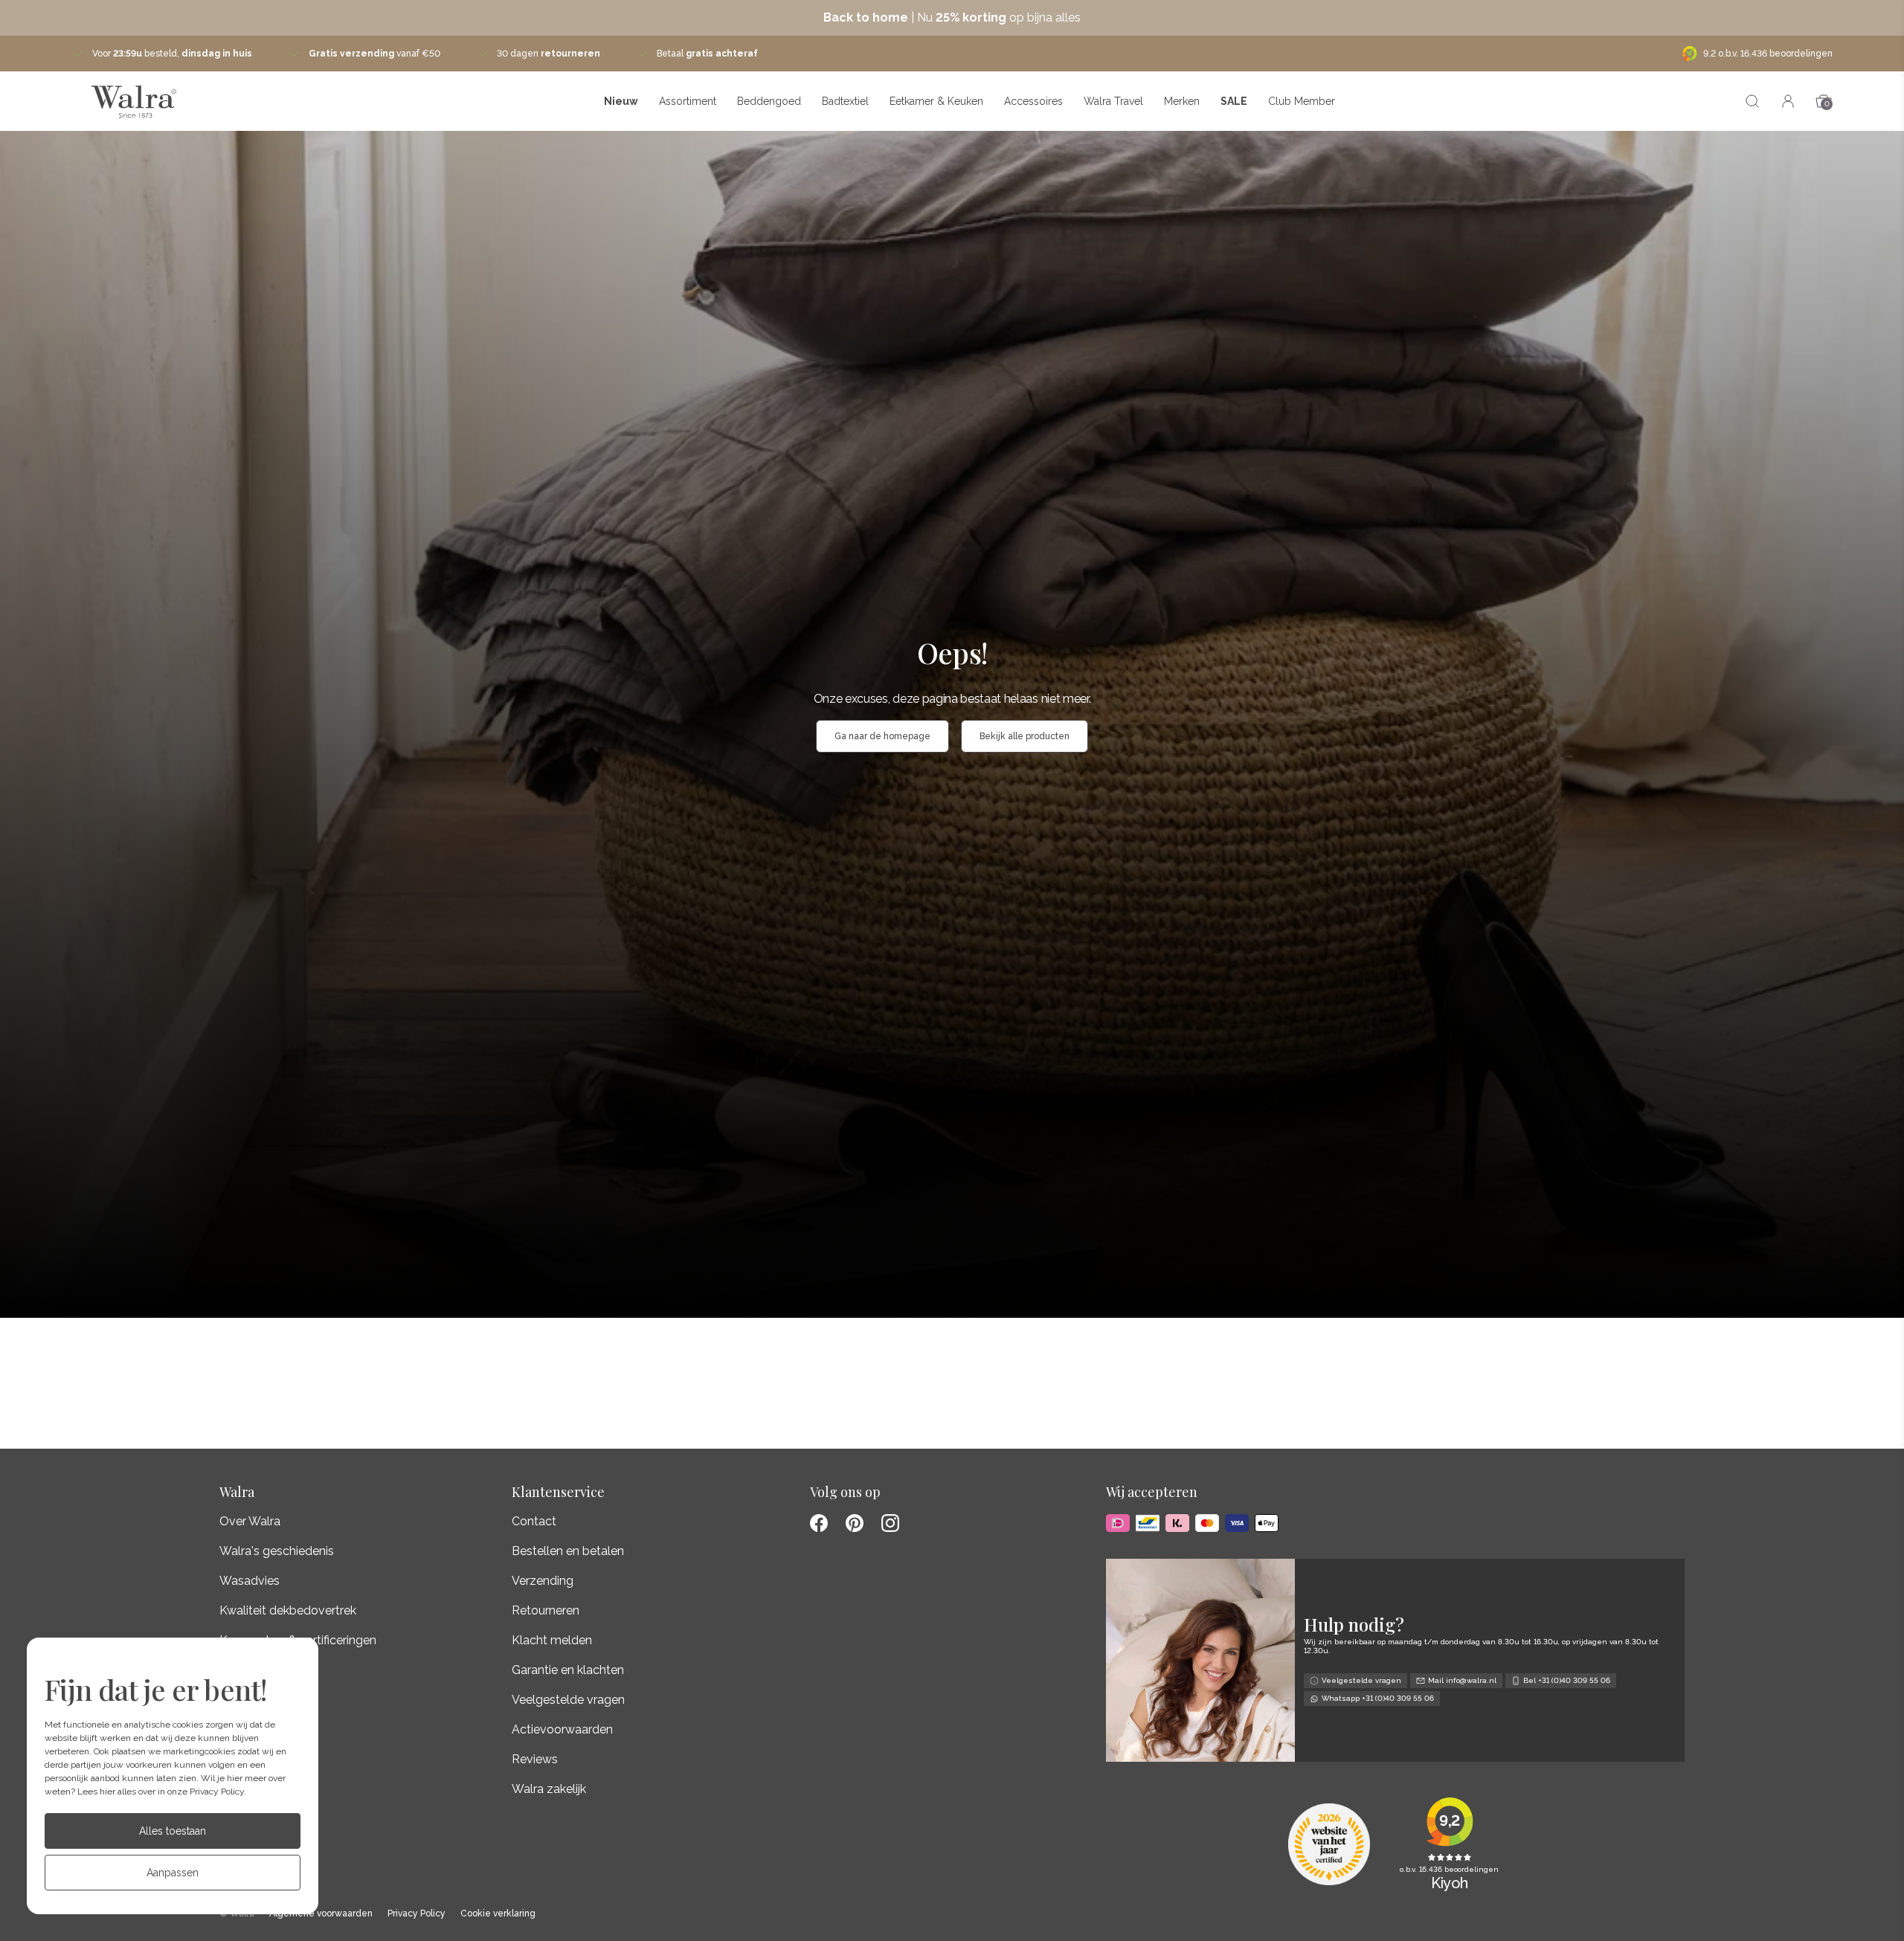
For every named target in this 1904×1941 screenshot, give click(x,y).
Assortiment (688, 101)
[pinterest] (855, 1523)
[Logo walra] (134, 101)
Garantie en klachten (568, 1670)
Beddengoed (769, 101)
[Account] (1788, 101)
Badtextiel (845, 101)
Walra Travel (1113, 101)
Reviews (535, 1759)
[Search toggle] (1752, 101)
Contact (534, 1521)
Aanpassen (173, 1873)
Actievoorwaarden (562, 1729)
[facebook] (819, 1523)
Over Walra (250, 1521)
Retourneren (546, 1610)
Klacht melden (552, 1640)
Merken (1182, 101)
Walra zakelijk (549, 1789)
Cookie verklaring (498, 1914)
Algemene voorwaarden (321, 1914)
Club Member (1302, 101)
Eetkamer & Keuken (936, 101)
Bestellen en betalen (568, 1551)
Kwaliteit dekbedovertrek (288, 1610)
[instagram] (890, 1523)
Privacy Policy (217, 1792)
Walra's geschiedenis (277, 1551)
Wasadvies (250, 1581)
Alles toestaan (173, 1831)
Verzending (543, 1581)
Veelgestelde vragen (568, 1700)
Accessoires (1033, 101)
